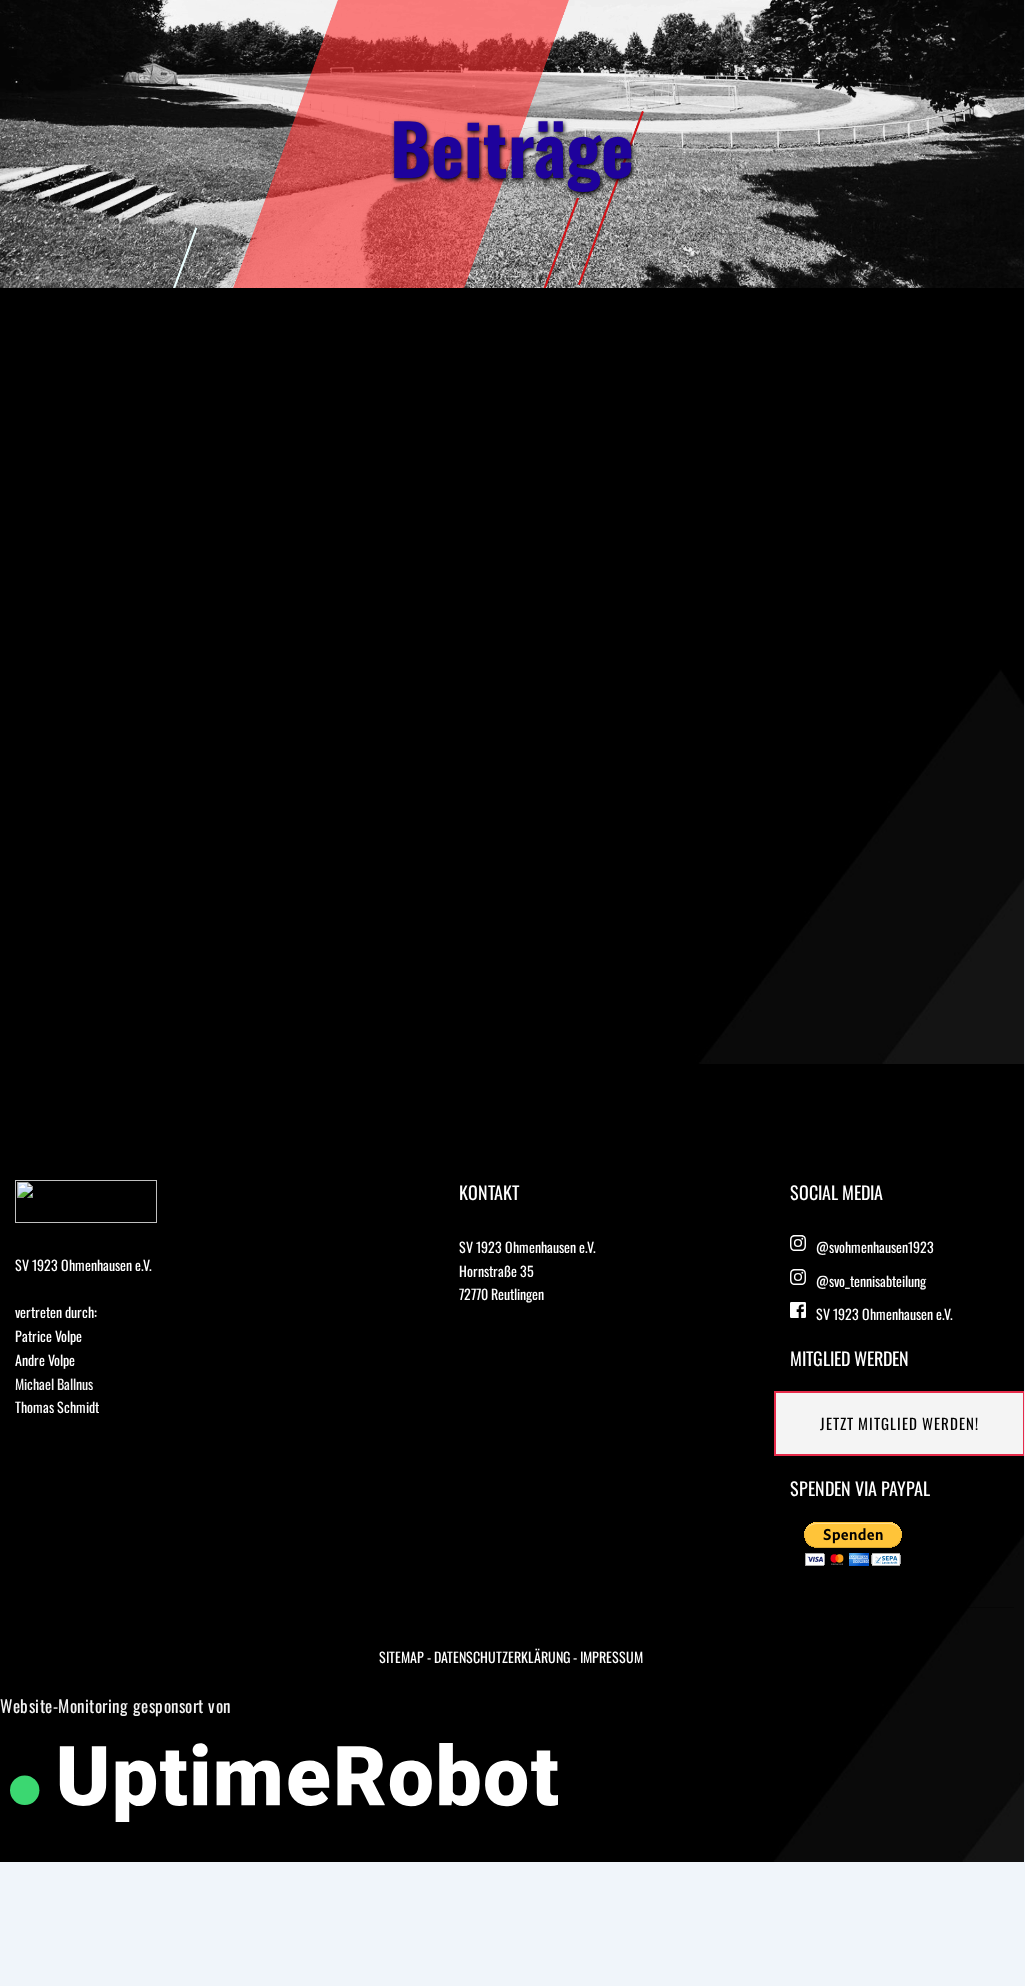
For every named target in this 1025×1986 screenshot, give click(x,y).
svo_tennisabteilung (877, 1280)
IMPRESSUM (611, 1656)
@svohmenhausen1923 (875, 1246)
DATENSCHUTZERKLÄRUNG (502, 1656)
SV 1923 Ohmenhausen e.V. (884, 1313)
